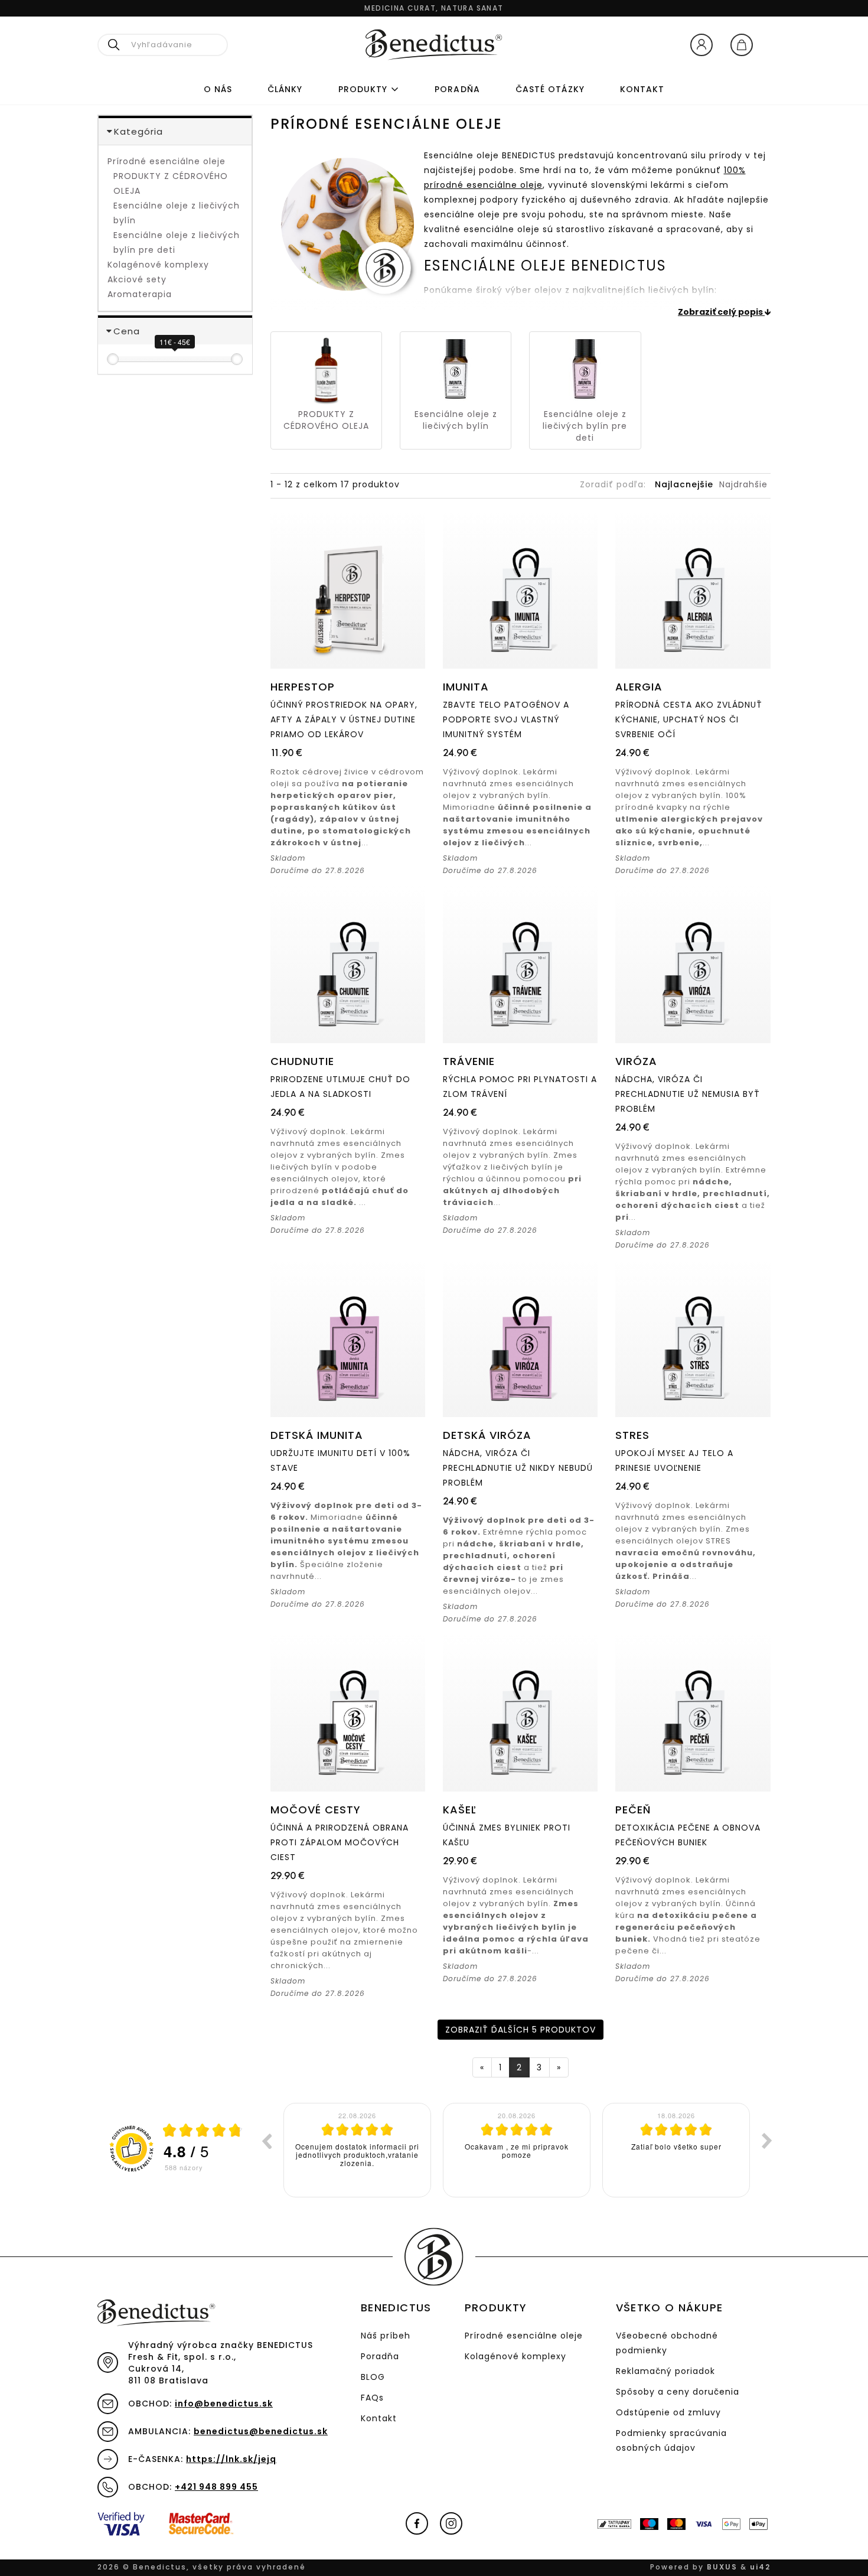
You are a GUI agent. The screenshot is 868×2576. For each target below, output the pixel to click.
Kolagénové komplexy (158, 265)
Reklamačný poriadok (665, 2371)
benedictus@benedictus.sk (261, 2431)
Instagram (451, 2523)
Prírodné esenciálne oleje (167, 161)
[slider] (113, 359)
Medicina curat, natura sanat (434, 8)
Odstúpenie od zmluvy (668, 2412)
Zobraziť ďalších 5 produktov (521, 2030)
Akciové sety (137, 279)
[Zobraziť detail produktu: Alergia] (693, 590)
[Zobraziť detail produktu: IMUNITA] (520, 590)
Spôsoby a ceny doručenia (678, 2392)
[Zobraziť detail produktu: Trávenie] (520, 964)
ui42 (760, 2567)
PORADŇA (457, 89)
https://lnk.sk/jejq (231, 2459)
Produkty (363, 89)
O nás (218, 89)
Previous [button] (266, 2141)
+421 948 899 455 (216, 2487)
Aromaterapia (140, 294)
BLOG (373, 2377)
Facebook (417, 2523)
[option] (357, 2150)
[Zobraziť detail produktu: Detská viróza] (520, 1338)
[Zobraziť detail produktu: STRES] (693, 1338)
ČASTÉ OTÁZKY (550, 89)
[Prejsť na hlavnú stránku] (434, 45)
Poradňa (380, 2356)
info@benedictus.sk (224, 2404)
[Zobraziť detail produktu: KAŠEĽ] (520, 1712)
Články (285, 89)
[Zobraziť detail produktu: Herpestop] (348, 590)
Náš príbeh (386, 2336)
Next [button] (767, 2141)
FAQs (372, 2398)
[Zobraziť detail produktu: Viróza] (693, 964)
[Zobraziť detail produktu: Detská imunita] (348, 1338)
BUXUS (722, 2567)
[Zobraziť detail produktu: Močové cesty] (348, 1712)
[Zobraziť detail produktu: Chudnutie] (348, 964)
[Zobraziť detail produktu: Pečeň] (693, 1712)
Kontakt (642, 89)
